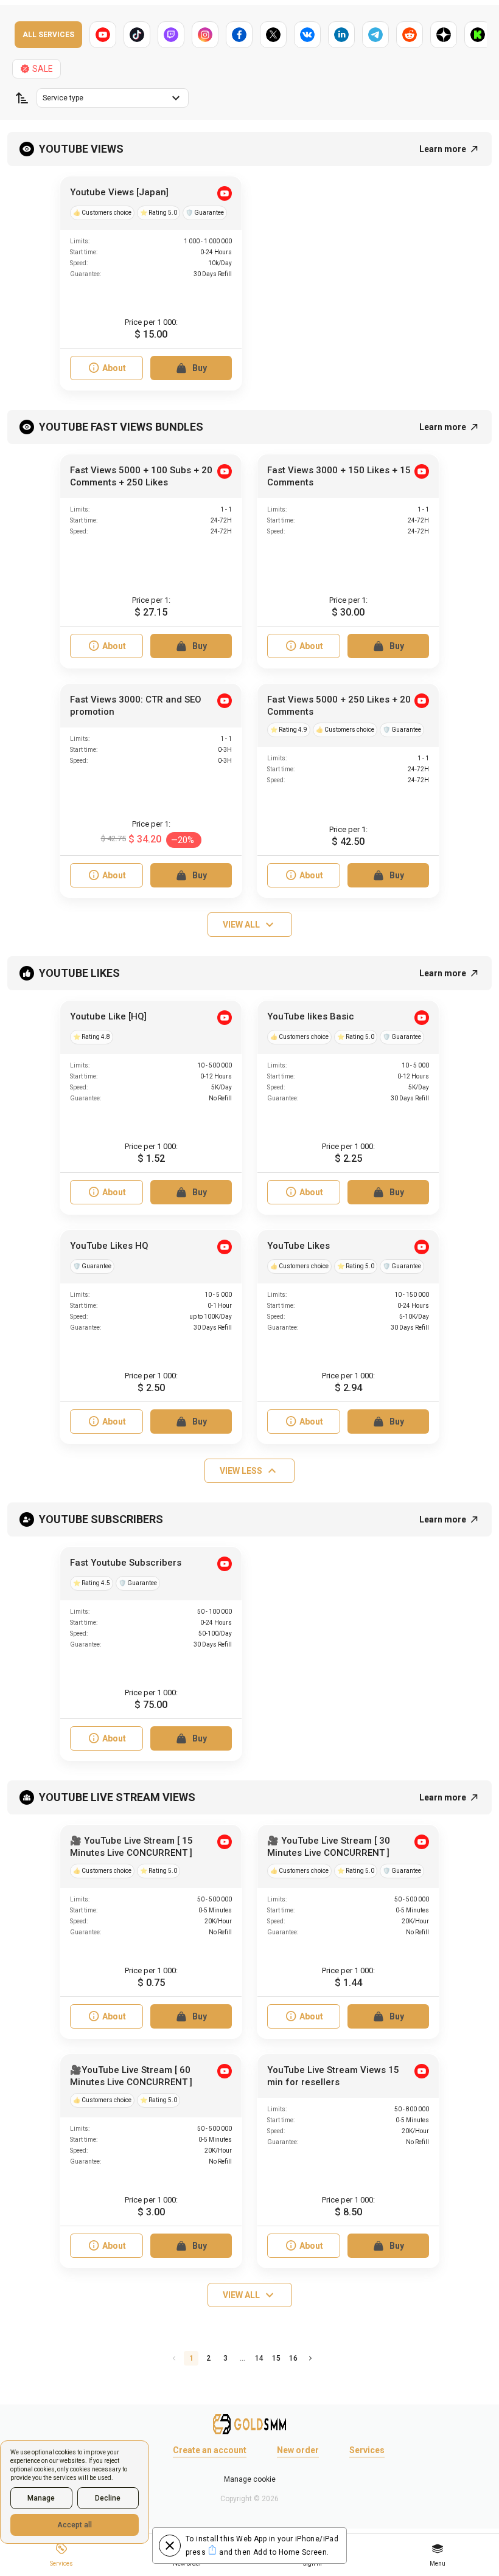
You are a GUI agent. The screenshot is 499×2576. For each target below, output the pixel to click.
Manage (41, 2498)
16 (293, 2358)
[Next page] (310, 2358)
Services (367, 2450)
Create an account (210, 2450)
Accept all (75, 2525)
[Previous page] (174, 2358)
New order (298, 2450)
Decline (108, 2498)
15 (276, 2358)
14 (259, 2358)
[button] (22, 98)
